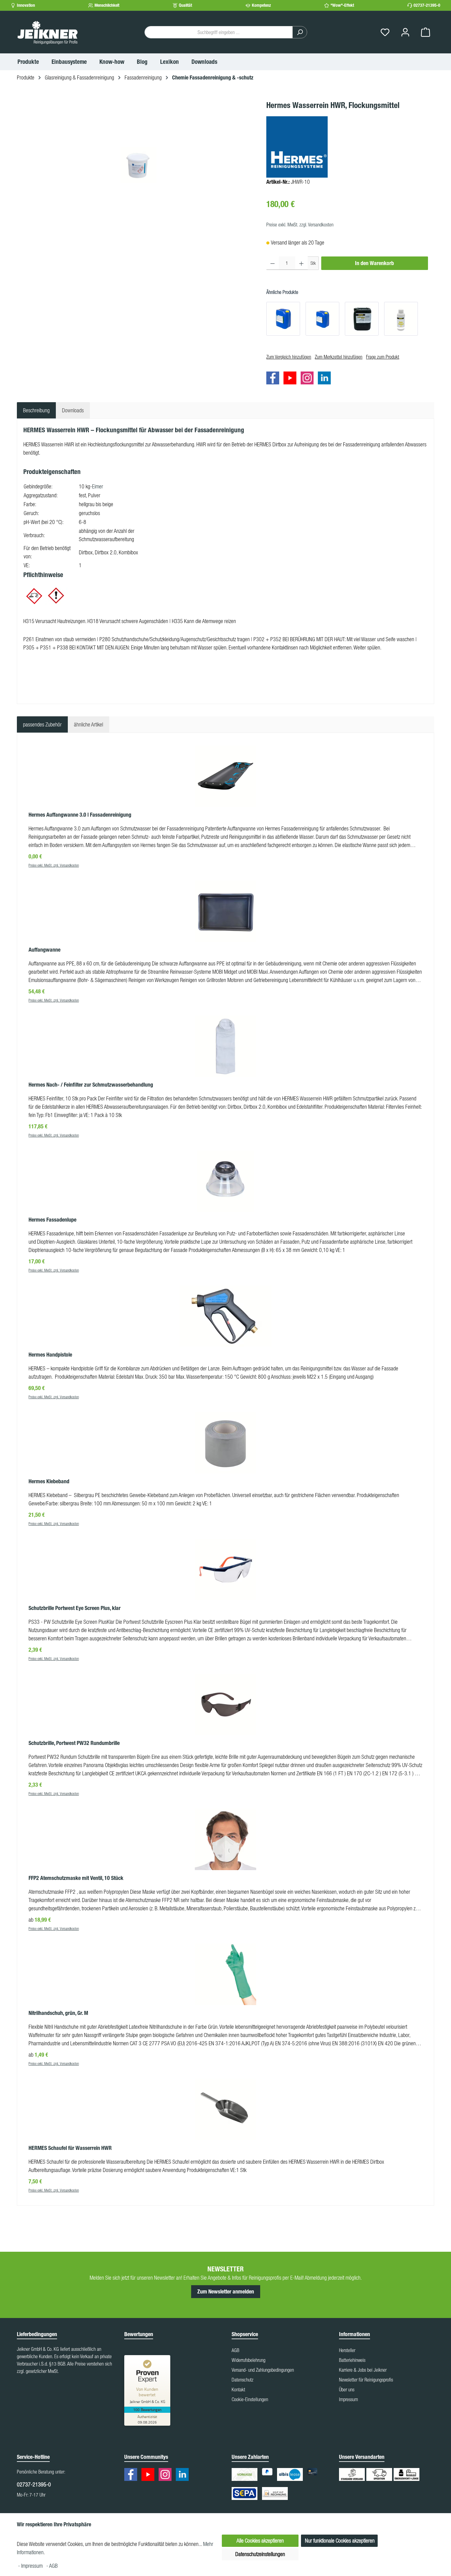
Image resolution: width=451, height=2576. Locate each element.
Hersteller (347, 2350)
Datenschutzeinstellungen (260, 2554)
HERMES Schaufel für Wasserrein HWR (70, 2148)
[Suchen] (300, 32)
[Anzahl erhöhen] (301, 263)
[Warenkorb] (426, 32)
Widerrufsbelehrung (249, 2360)
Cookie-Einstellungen (250, 2399)
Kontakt (238, 2389)
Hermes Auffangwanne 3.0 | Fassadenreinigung (80, 815)
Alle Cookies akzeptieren (260, 2541)
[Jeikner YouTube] (291, 379)
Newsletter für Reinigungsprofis (366, 2380)
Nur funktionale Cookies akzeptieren (340, 2541)
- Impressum (31, 2566)
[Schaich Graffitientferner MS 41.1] (362, 319)
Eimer (98, 486)
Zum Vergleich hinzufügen (289, 357)
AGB (235, 2350)
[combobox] (219, 32)
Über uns (347, 2389)
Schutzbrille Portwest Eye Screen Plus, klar (75, 1608)
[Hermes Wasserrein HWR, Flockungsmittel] (138, 165)
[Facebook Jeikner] (274, 379)
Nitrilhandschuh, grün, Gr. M (58, 2013)
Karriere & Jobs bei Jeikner (363, 2370)
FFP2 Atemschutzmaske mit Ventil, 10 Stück (76, 1878)
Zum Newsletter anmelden (226, 2292)
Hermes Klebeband (49, 1481)
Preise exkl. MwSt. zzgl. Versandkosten (300, 225)
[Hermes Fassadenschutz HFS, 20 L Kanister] (283, 319)
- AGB (52, 2566)
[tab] (36, 410)
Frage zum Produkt (383, 357)
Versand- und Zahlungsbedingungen (263, 2370)
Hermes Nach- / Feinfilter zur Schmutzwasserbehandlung (91, 1085)
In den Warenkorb (374, 263)
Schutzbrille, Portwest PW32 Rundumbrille (74, 1743)
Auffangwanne (44, 950)
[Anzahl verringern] (273, 263)
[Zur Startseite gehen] (48, 32)
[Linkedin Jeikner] (326, 379)
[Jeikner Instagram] (309, 379)
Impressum (349, 2399)
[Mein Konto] (405, 32)
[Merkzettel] (385, 32)
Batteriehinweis (352, 2360)
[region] (139, 165)
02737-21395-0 (427, 5)
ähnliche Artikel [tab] (89, 724)
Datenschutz (243, 2380)
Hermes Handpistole (50, 1355)
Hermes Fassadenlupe (52, 1220)
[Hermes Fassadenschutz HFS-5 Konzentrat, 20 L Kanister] (322, 319)
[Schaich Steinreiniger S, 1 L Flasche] (401, 319)
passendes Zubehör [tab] (42, 724)
